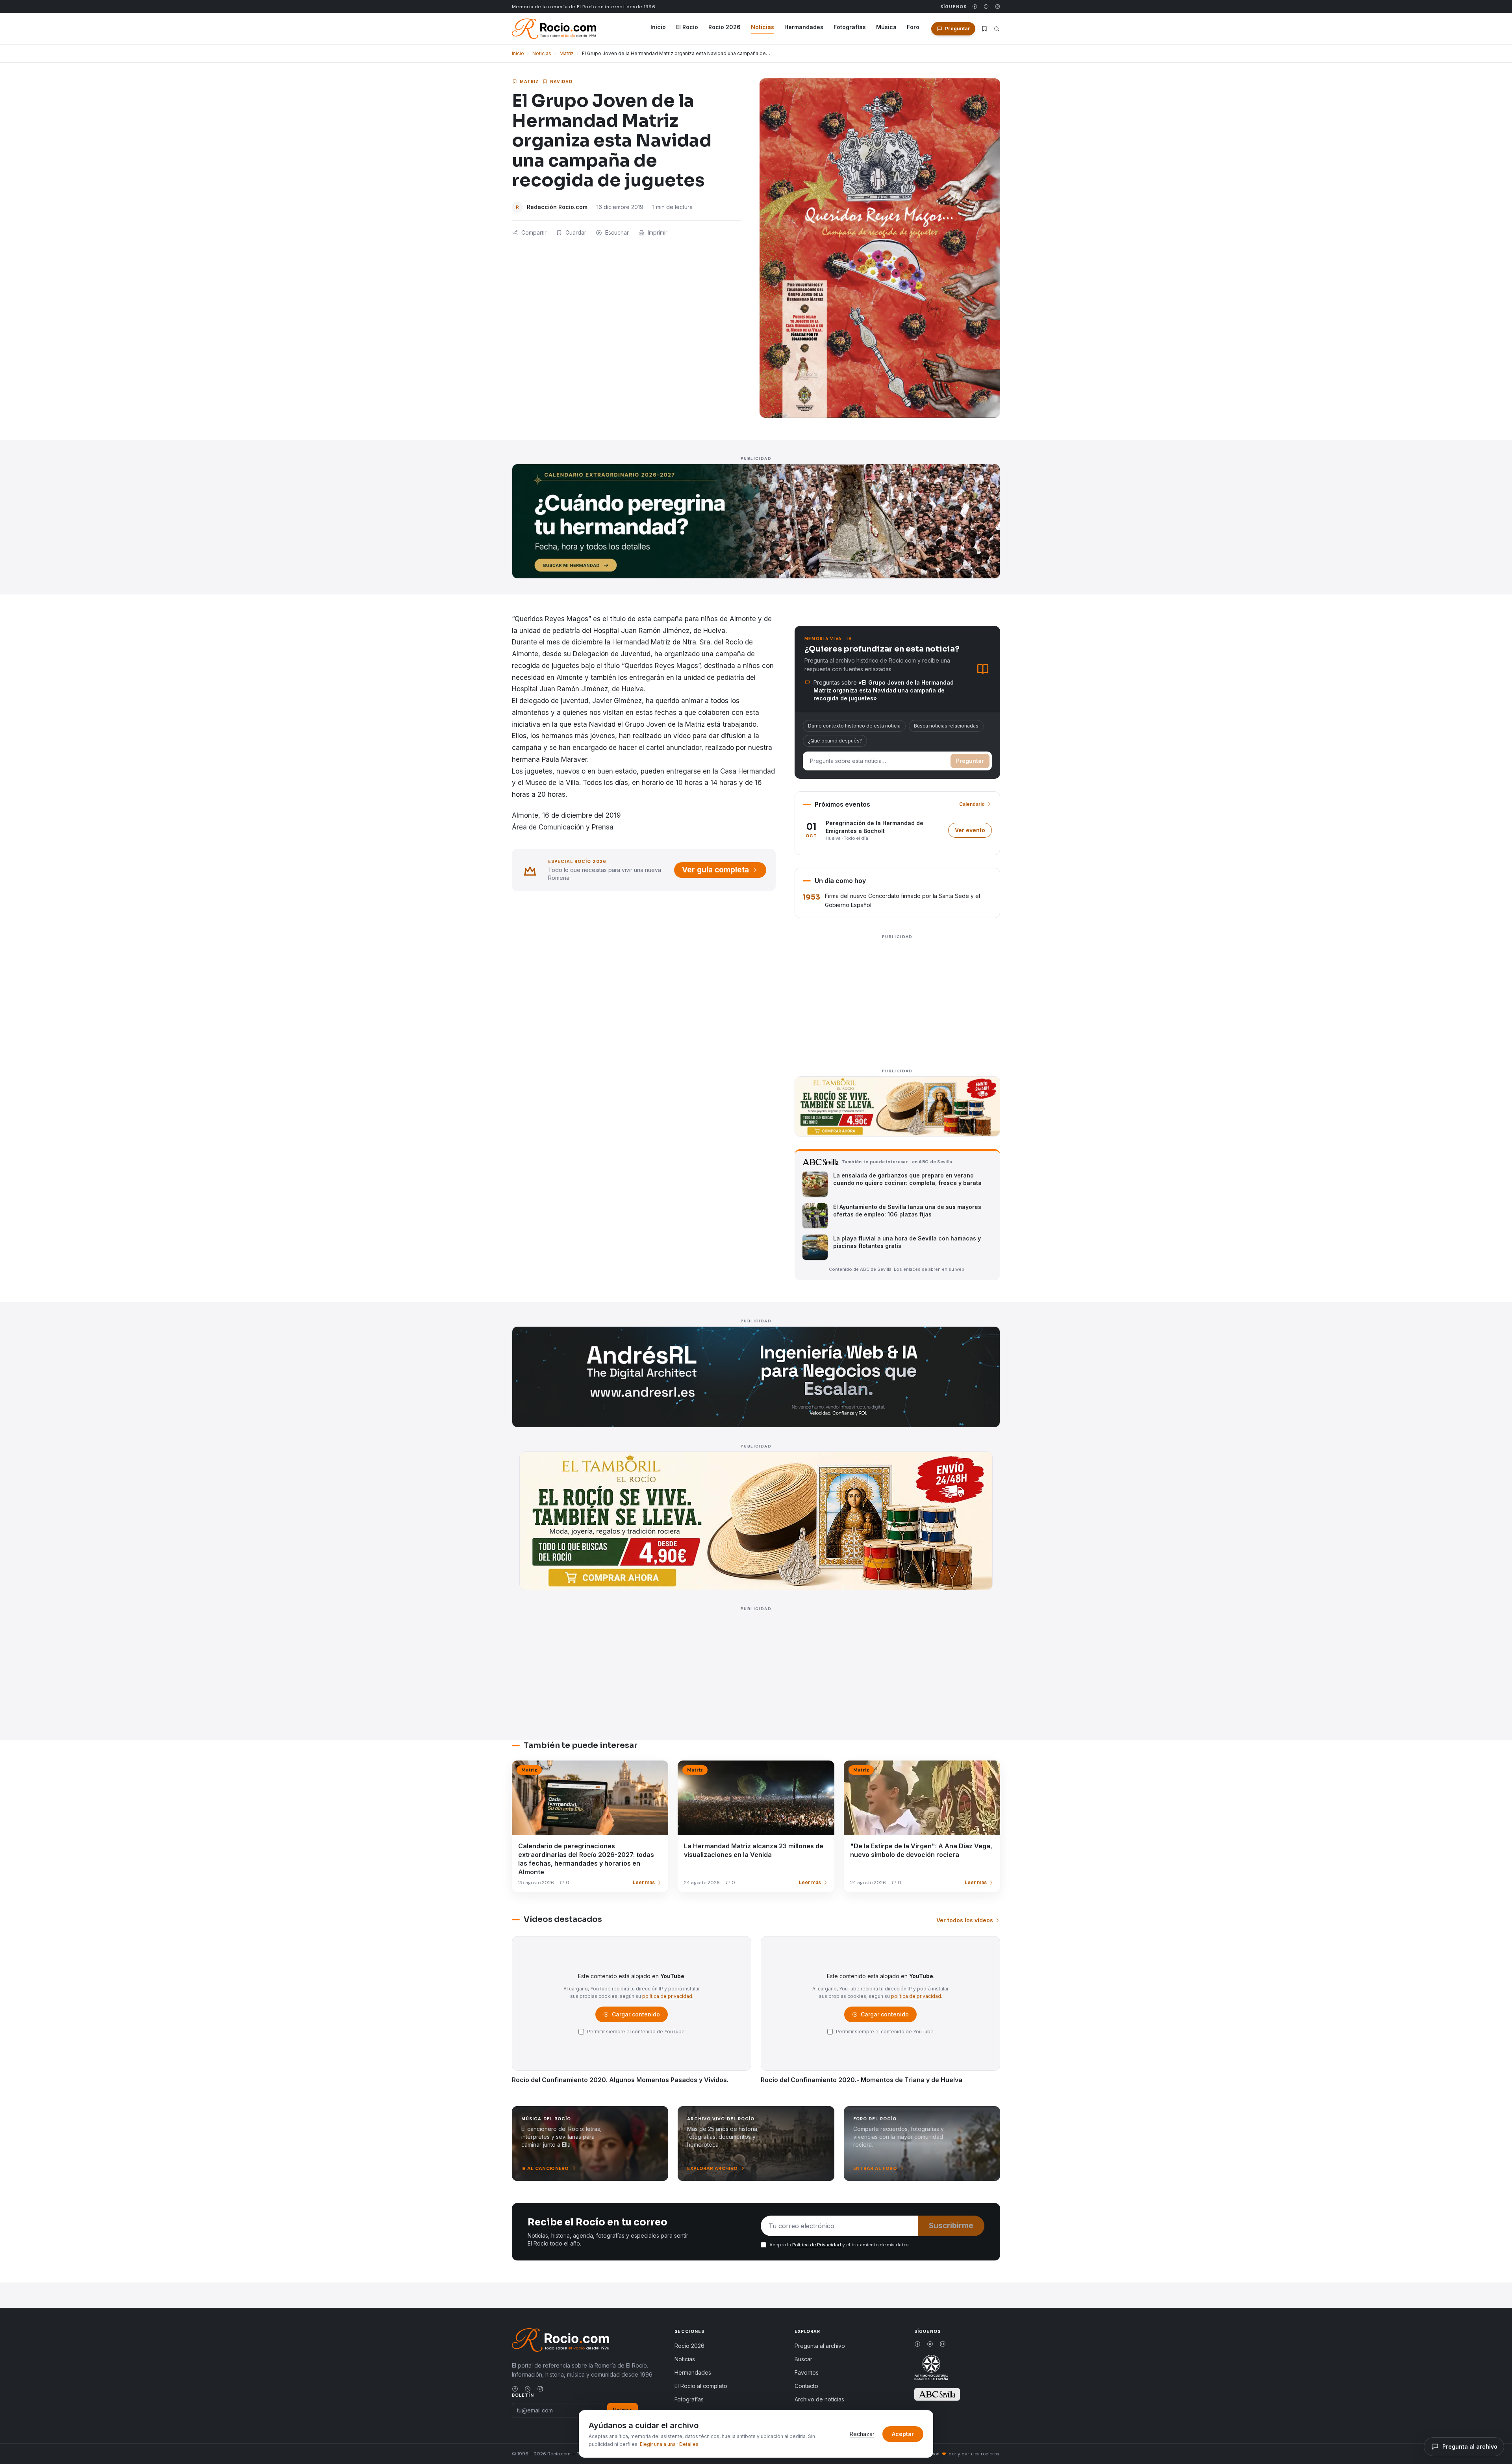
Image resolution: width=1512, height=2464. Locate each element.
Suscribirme (951, 2226)
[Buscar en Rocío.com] (997, 29)
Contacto (806, 2386)
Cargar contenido (635, 2016)
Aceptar (903, 2434)
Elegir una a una (658, 2444)
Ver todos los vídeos (965, 1920)
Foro (913, 27)
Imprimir (658, 232)
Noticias (762, 27)
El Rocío (687, 27)
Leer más (644, 1882)
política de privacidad (667, 1996)
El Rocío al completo (701, 2386)
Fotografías (850, 27)
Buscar (803, 2359)
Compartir (534, 232)
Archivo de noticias (819, 2399)
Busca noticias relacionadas (946, 726)
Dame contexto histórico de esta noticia (854, 726)
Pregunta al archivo (820, 2346)
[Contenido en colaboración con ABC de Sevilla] (937, 2394)
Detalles (689, 2444)
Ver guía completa (715, 870)
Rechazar (862, 2434)
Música (886, 27)
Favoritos (807, 2372)
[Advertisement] (897, 997)
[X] (986, 6)
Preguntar (970, 761)
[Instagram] (998, 6)
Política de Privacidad (817, 2245)
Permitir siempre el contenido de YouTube (636, 2032)
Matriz (567, 53)
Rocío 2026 (724, 27)
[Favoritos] (984, 29)
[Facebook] (975, 6)
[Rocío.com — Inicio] (554, 29)
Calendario (972, 804)
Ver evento (973, 832)
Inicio (658, 27)
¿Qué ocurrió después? (835, 741)
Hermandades (804, 27)
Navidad (561, 81)
